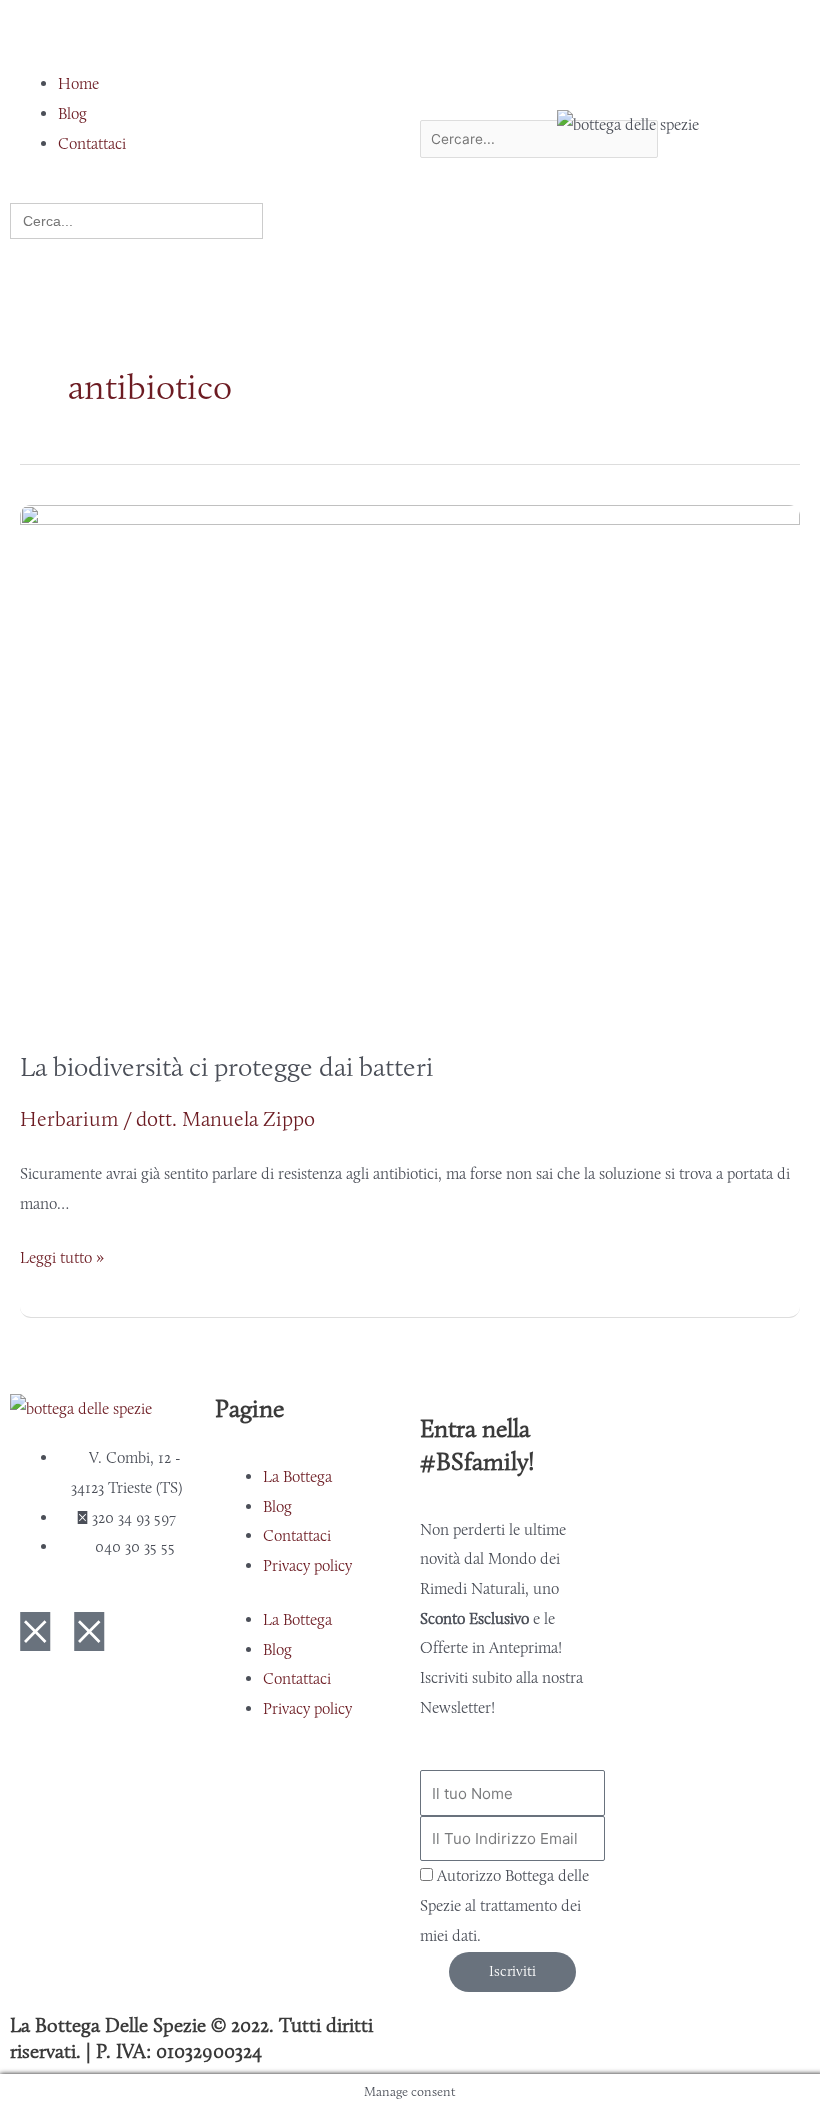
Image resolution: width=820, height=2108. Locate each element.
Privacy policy (307, 1565)
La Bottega (297, 1476)
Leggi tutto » (62, 1255)
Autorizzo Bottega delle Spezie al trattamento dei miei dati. (504, 1905)
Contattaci (297, 1535)
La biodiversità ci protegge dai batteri (226, 1066)
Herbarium (69, 1118)
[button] (136, 39)
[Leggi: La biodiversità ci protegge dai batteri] (410, 762)
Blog (277, 1506)
